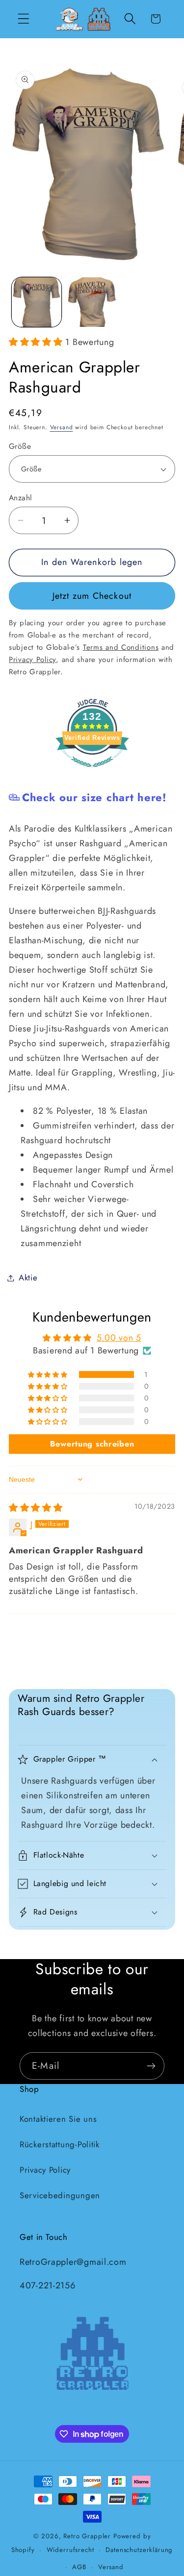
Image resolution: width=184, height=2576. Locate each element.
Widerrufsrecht (70, 2550)
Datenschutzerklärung (139, 2550)
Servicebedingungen (60, 2195)
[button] (24, 19)
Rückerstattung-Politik (60, 2144)
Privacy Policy (45, 2170)
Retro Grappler (87, 2536)
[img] (36, 1508)
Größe (20, 446)
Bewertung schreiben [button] (92, 1444)
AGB (79, 2567)
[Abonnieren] (151, 2066)
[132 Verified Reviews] (92, 772)
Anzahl (21, 498)
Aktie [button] (28, 1277)
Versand (62, 427)
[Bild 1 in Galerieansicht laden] (37, 302)
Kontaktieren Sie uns (58, 2119)
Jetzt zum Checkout (92, 596)
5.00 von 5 (119, 1338)
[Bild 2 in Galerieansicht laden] (92, 302)
